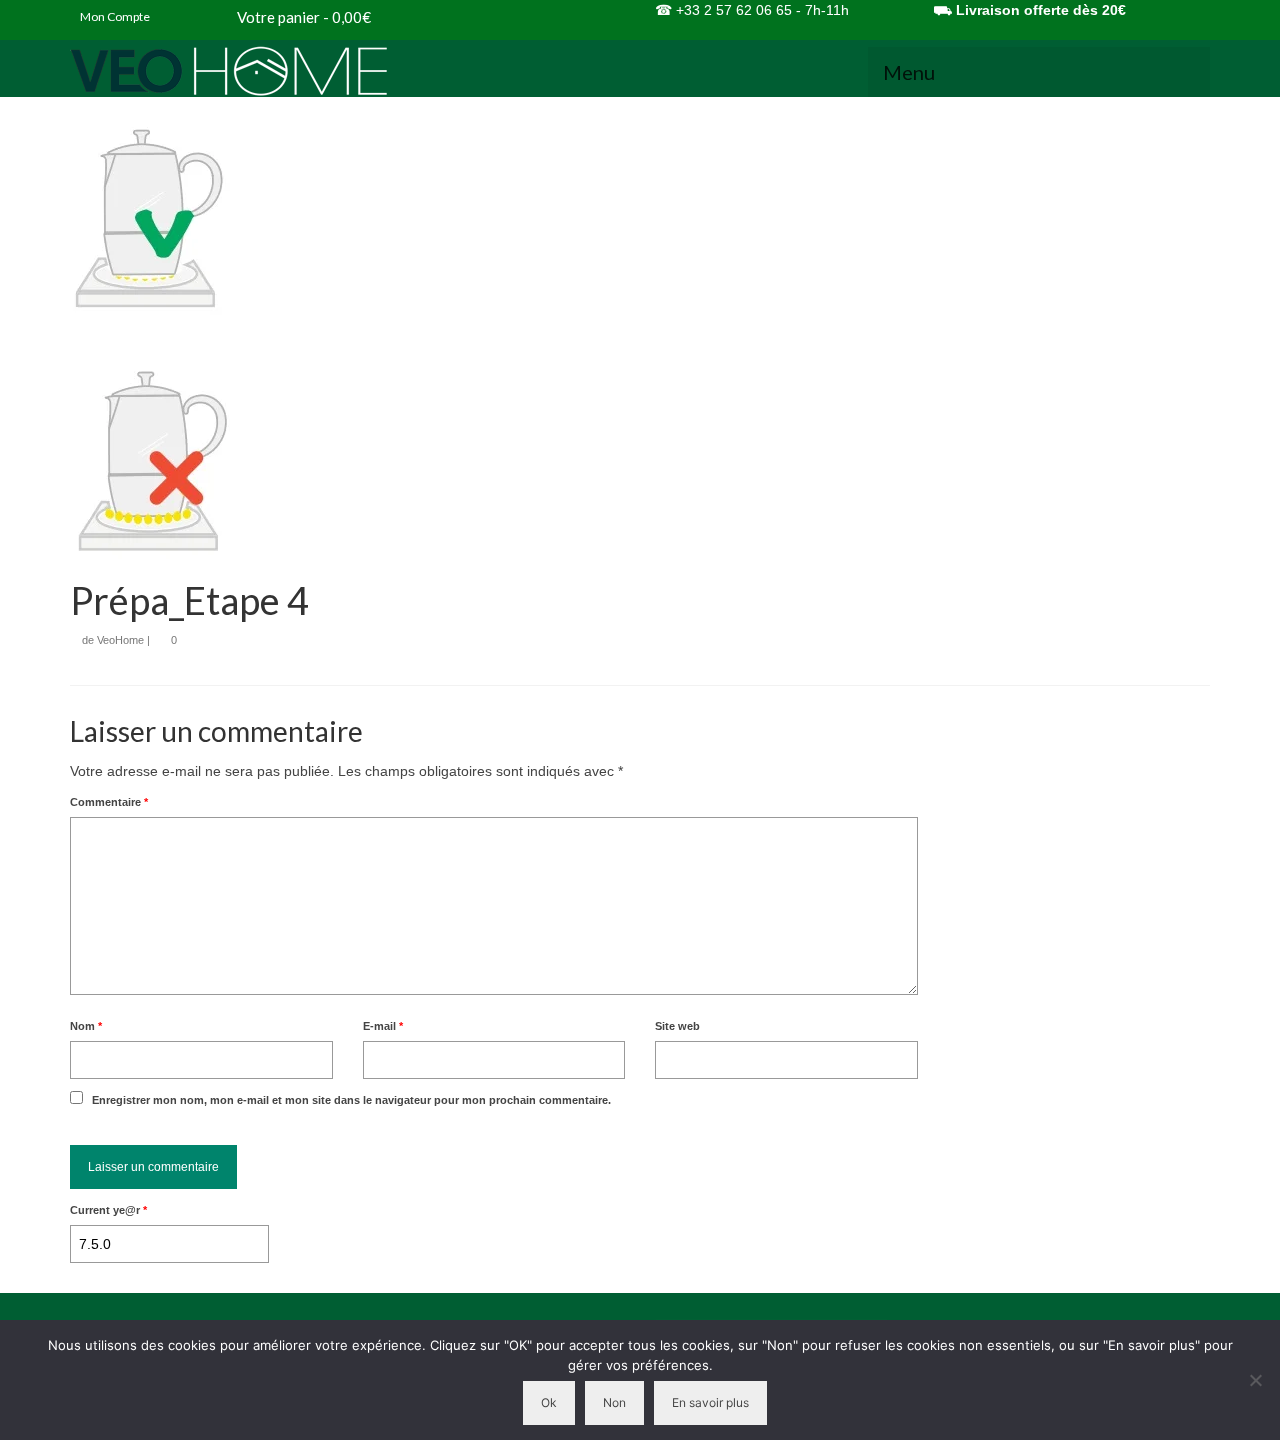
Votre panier (302, 17)
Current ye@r (108, 1210)
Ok (549, 1402)
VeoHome (120, 640)
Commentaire (109, 802)
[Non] (1255, 1380)
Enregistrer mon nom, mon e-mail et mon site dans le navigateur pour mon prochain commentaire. (351, 1100)
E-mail (383, 1026)
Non (614, 1402)
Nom (86, 1026)
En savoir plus (710, 1402)
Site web (677, 1026)
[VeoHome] (250, 71)
